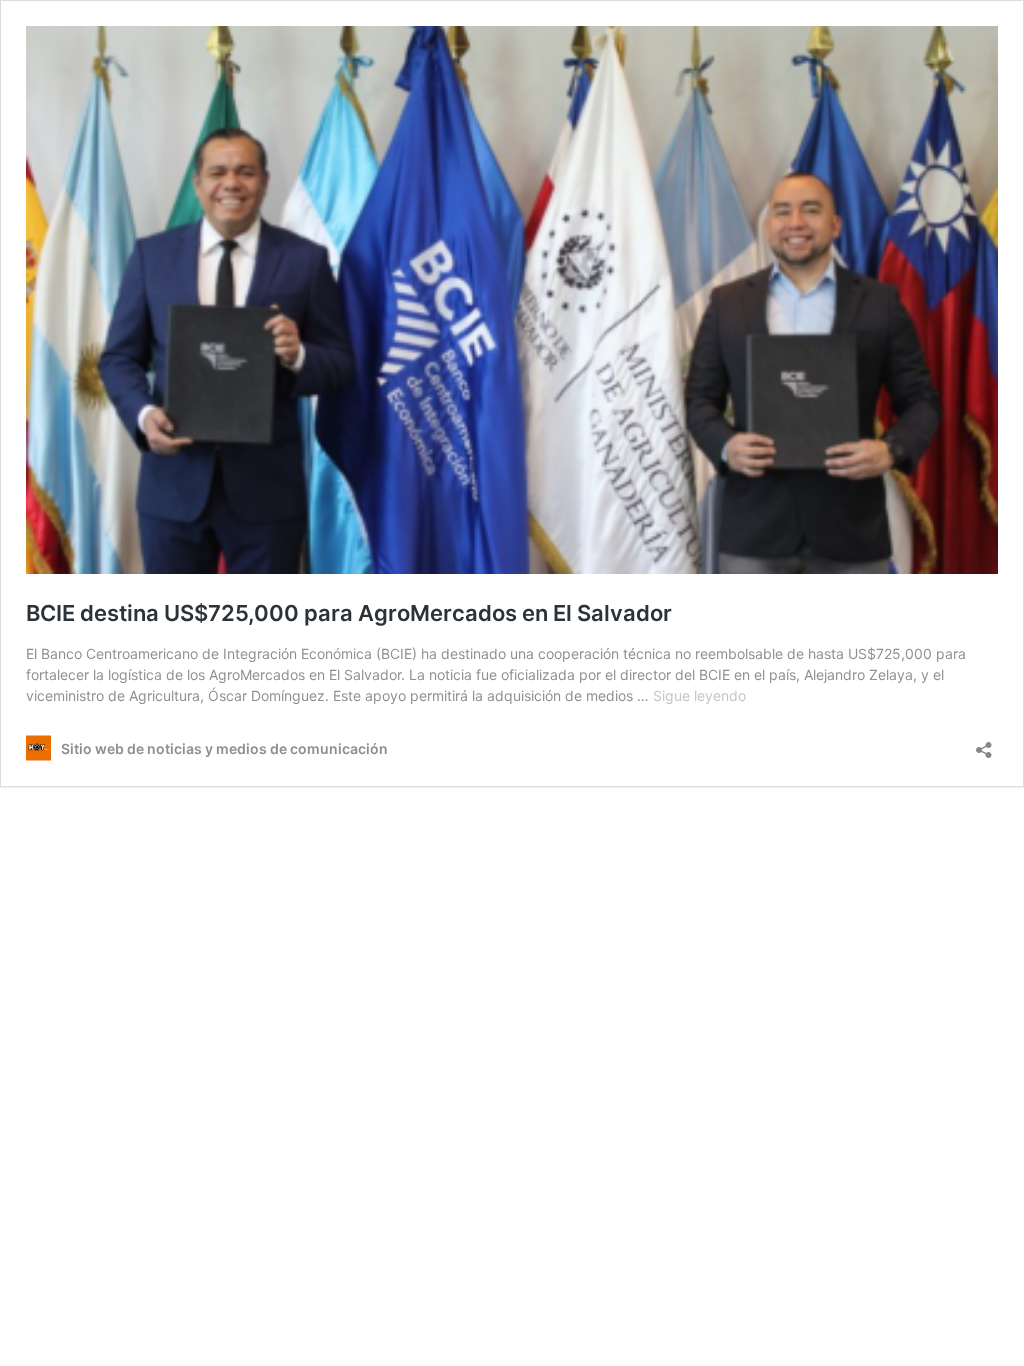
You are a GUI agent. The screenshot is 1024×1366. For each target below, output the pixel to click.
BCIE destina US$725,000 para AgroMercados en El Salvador (349, 613)
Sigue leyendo (699, 695)
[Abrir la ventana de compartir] (984, 743)
